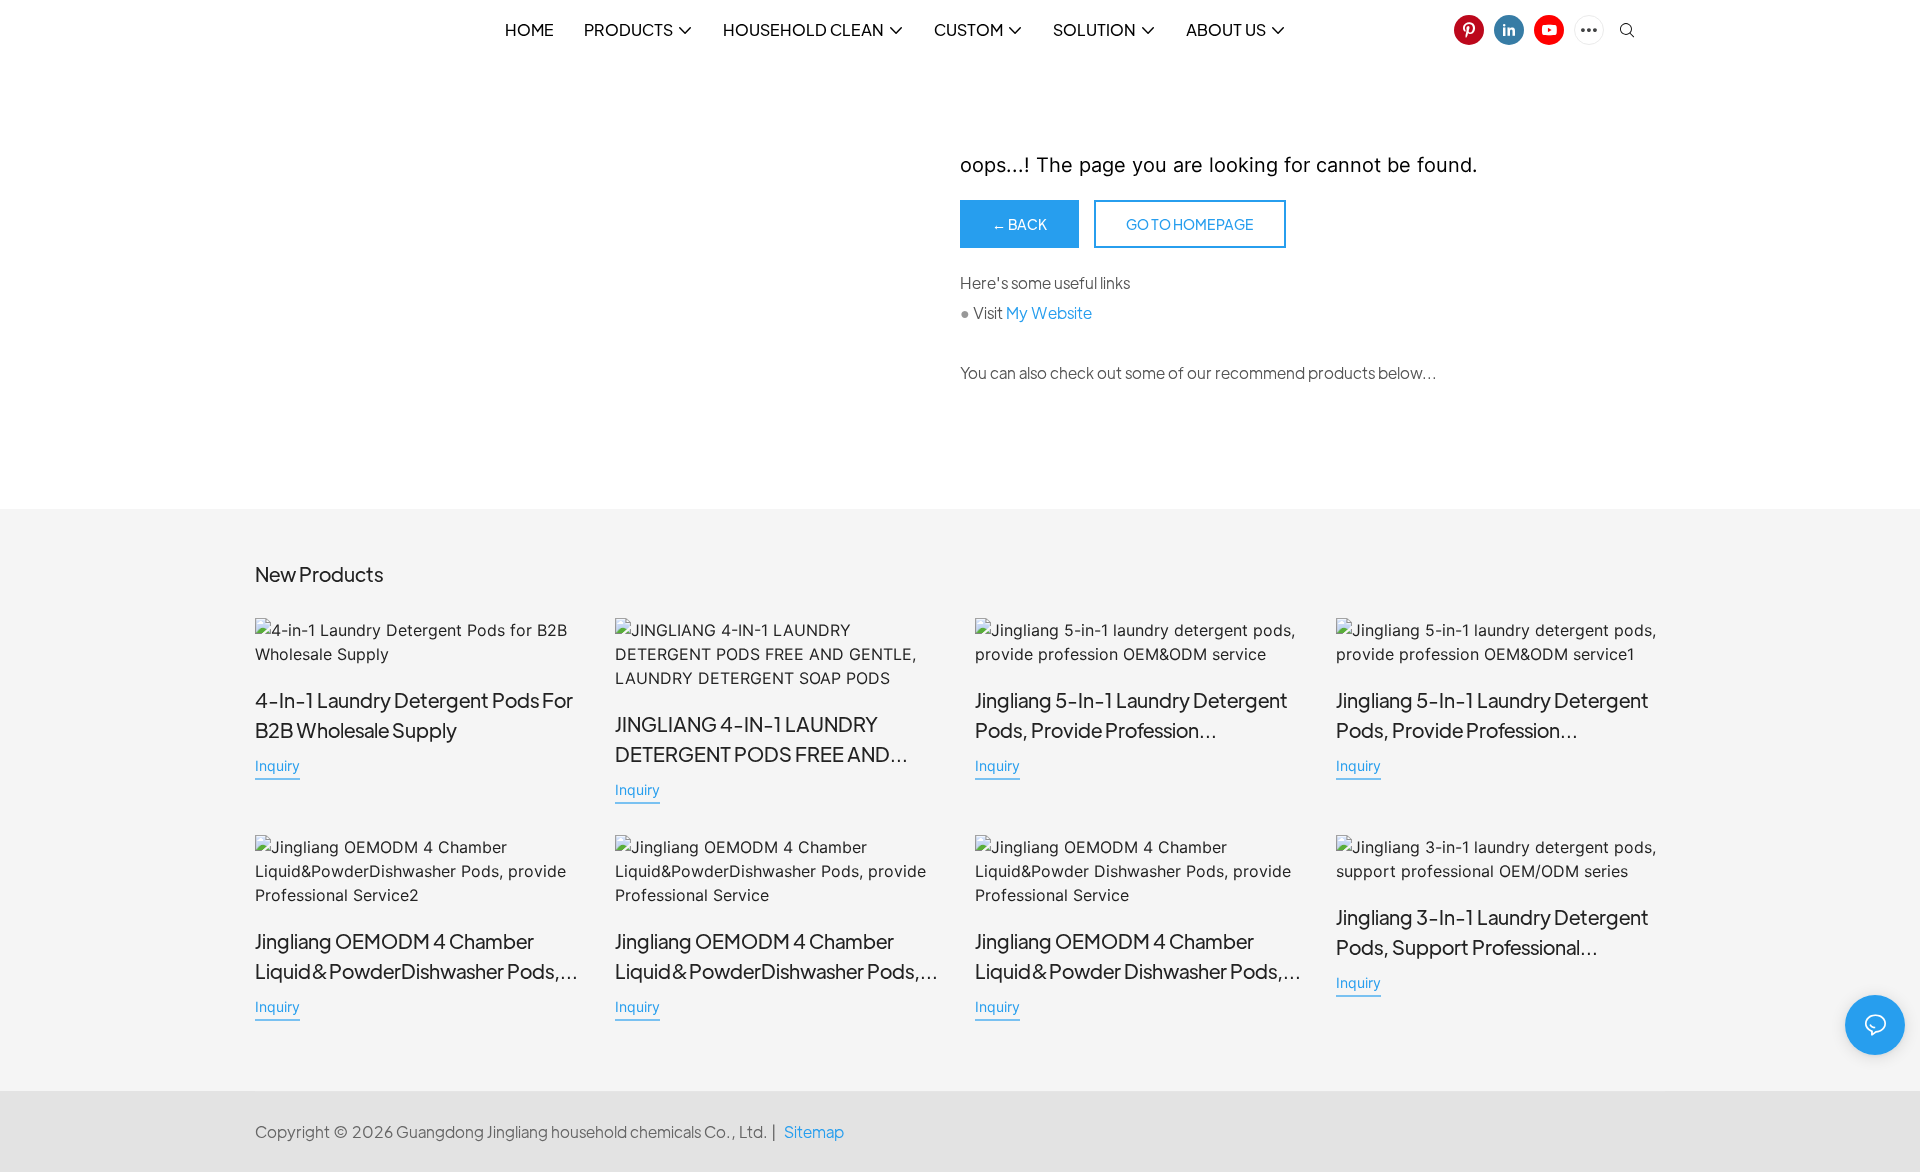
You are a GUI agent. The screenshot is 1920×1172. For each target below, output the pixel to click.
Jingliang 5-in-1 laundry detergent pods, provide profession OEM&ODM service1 (1492, 716)
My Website (1049, 312)
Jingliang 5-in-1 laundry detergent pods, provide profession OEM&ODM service (1131, 716)
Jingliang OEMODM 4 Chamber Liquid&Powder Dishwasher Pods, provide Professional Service (1129, 957)
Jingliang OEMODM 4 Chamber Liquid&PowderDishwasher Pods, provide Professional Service (767, 957)
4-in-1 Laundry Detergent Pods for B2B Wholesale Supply (414, 714)
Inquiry (277, 765)
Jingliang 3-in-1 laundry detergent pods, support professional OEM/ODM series (1492, 933)
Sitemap (814, 1131)
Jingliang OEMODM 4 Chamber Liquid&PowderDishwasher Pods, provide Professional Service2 (407, 957)
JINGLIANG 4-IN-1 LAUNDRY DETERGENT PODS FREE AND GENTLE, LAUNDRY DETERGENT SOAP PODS (763, 740)
